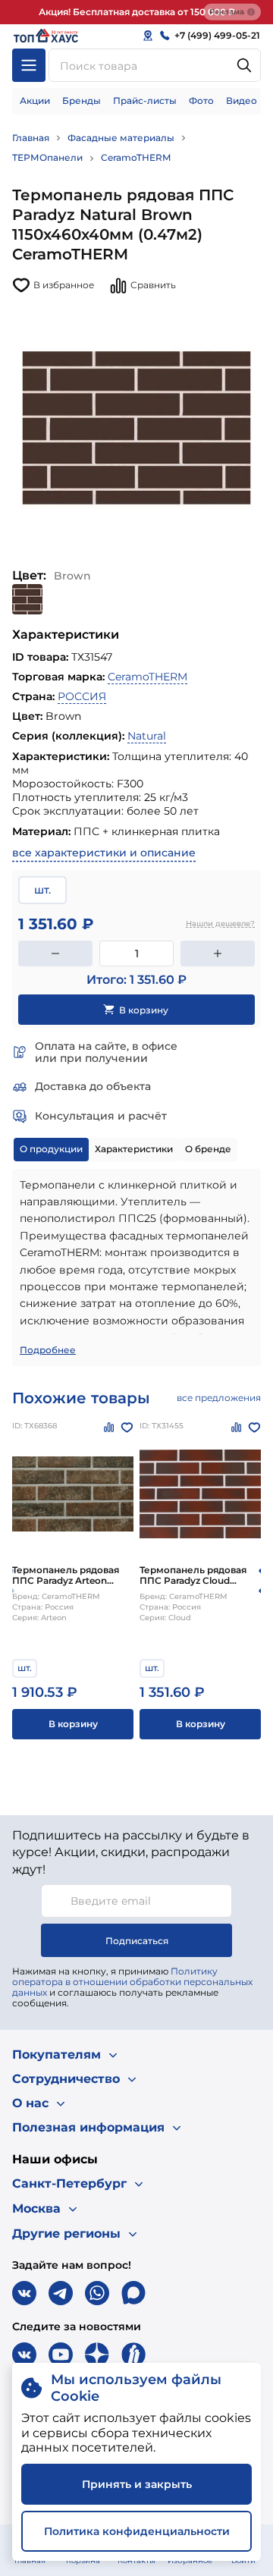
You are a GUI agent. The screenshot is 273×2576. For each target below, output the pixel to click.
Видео (242, 101)
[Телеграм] (61, 2293)
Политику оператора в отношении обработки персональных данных (132, 1982)
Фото (201, 101)
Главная (31, 138)
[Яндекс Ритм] (133, 2355)
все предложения (219, 1398)
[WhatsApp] (97, 2293)
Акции (35, 101)
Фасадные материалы (121, 138)
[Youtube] (61, 2355)
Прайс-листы (145, 101)
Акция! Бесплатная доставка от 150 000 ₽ (137, 12)
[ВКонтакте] (24, 2293)
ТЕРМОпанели (47, 157)
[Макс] (133, 2293)
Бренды (82, 101)
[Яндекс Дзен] (97, 2355)
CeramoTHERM (136, 157)
